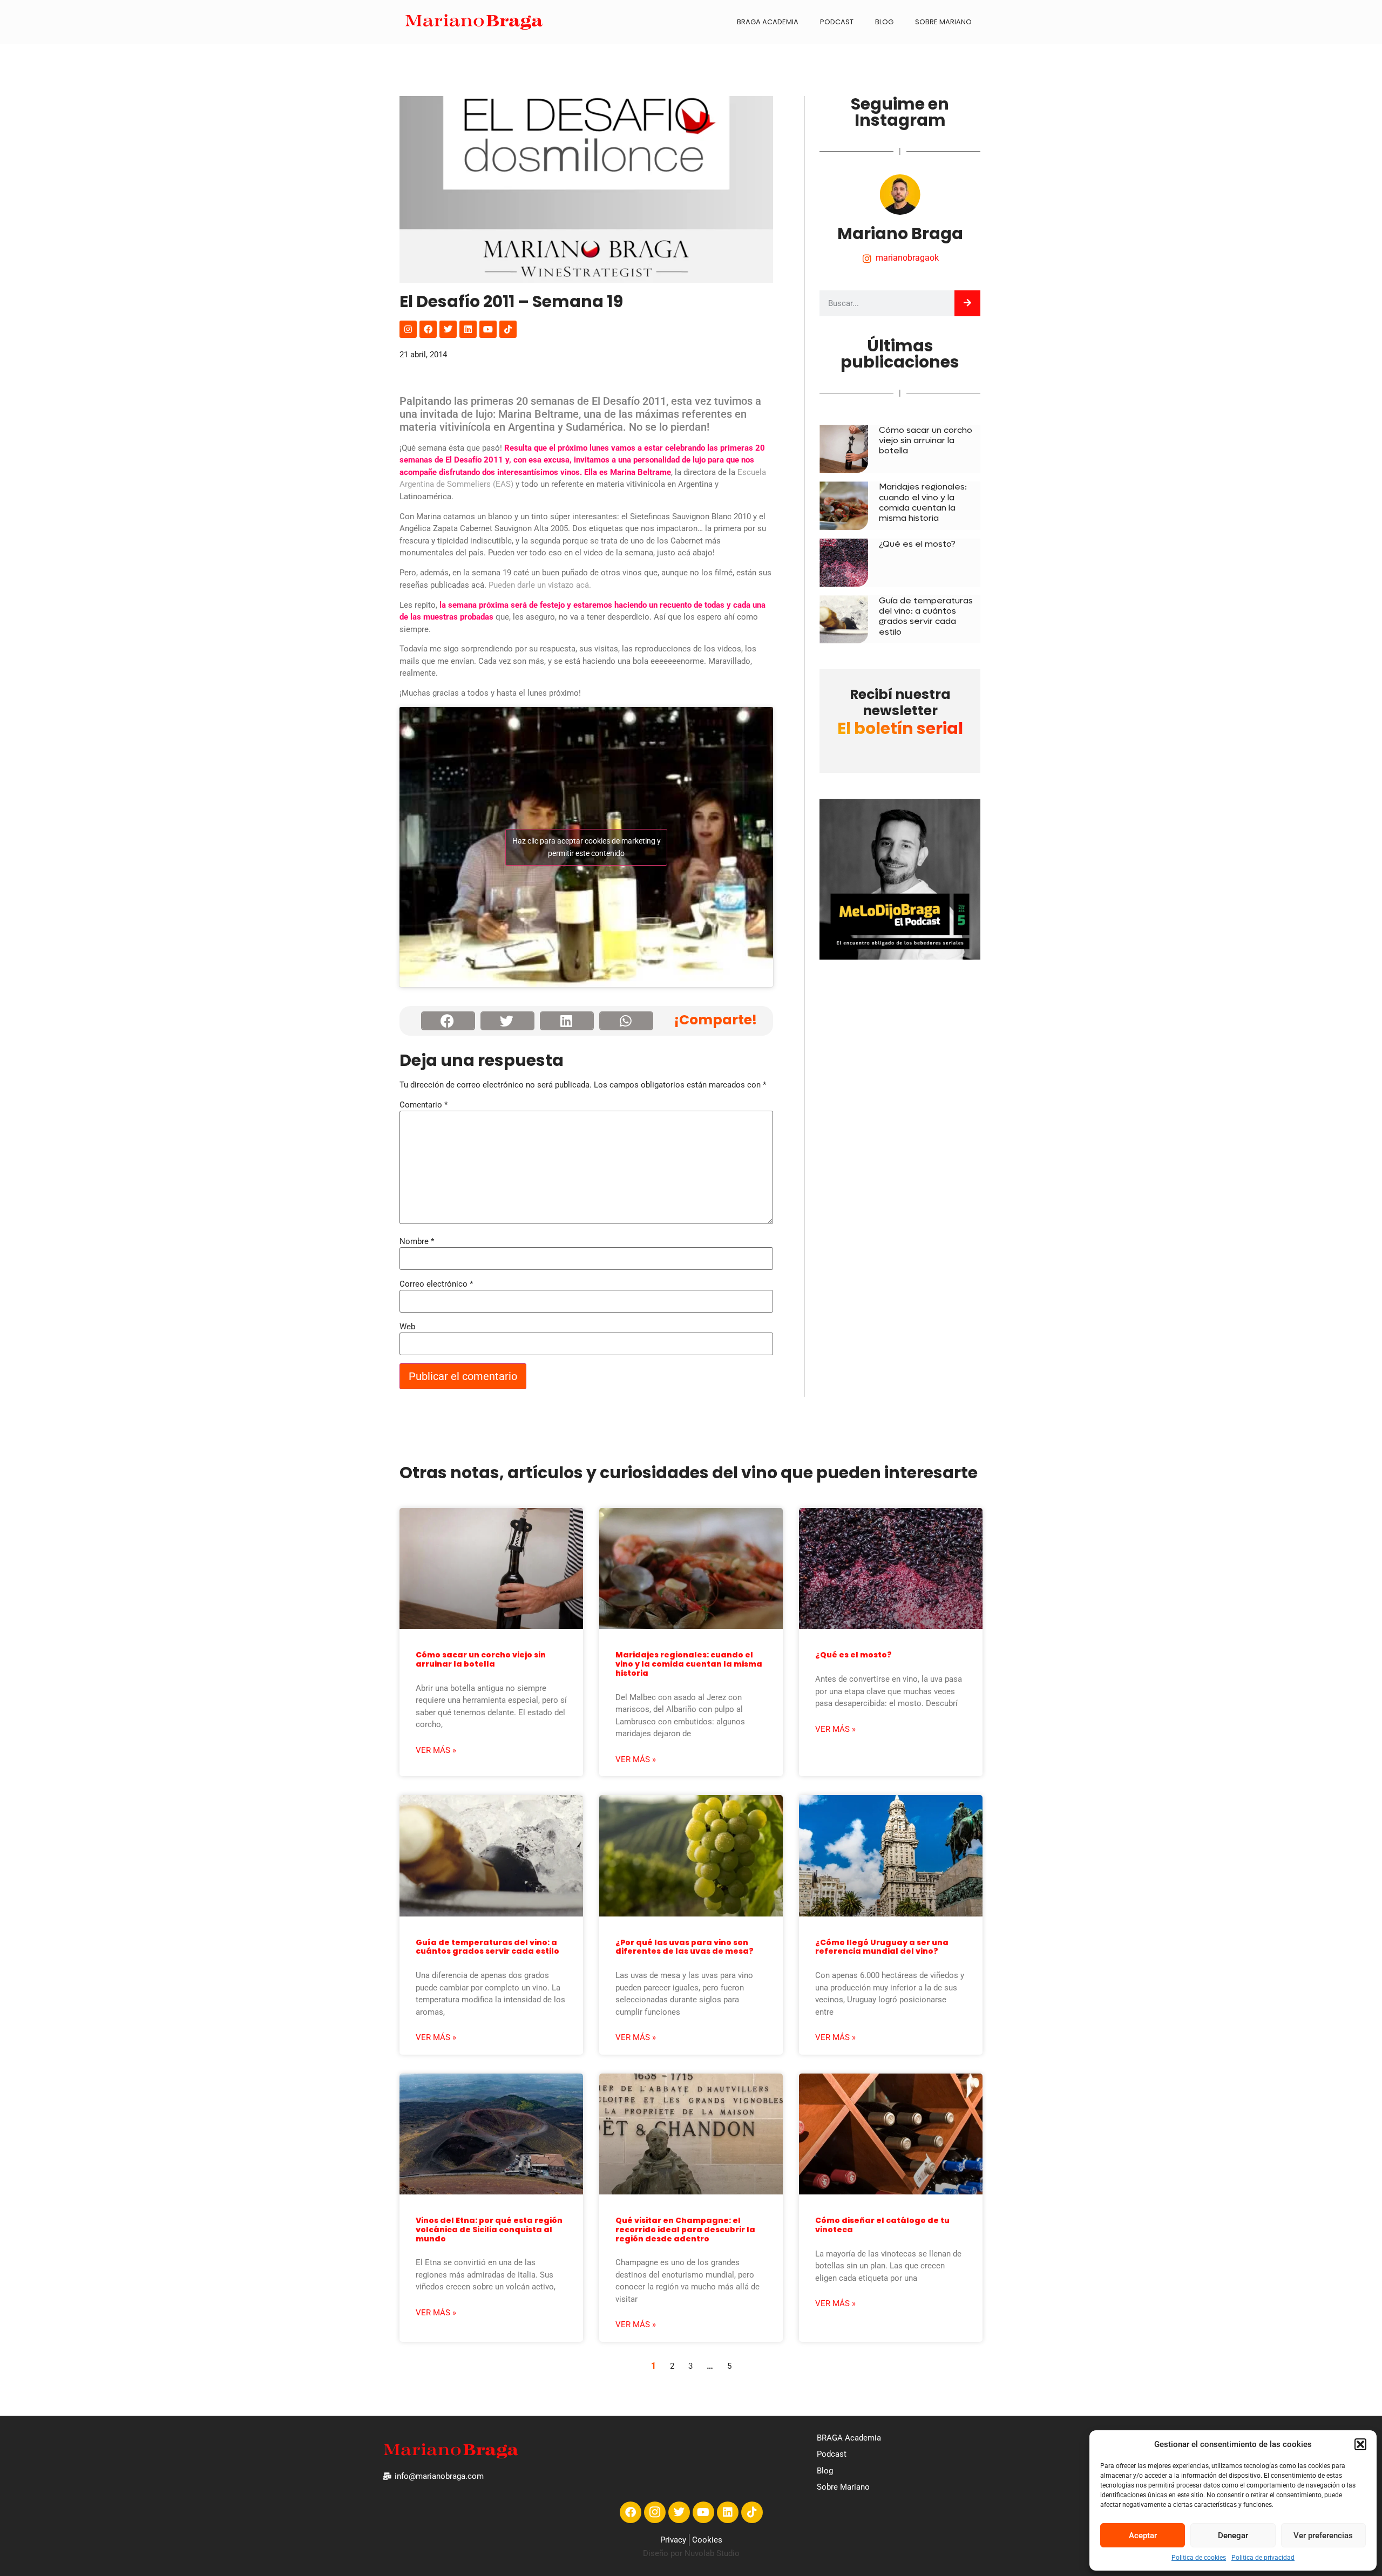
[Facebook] (428, 329)
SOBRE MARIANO (943, 22)
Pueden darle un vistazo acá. (540, 585)
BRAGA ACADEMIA (768, 22)
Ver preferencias (1323, 2536)
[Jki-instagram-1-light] (655, 2512)
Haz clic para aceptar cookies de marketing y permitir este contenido (587, 847)
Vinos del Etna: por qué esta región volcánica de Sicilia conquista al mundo (489, 2230)
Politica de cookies (1199, 2558)
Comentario (424, 1105)
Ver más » (436, 1750)
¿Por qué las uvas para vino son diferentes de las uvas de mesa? (685, 1947)
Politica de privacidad (1263, 2558)
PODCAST (837, 22)
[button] (1360, 2444)
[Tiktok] (508, 329)
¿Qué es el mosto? (917, 544)
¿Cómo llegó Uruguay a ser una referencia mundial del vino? (882, 1947)
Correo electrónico (436, 1284)
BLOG (884, 22)
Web (407, 1327)
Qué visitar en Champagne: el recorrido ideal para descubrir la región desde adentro (685, 2230)
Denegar (1233, 2536)
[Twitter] (448, 329)
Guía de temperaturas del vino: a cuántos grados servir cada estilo (926, 616)
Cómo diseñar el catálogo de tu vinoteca (882, 2225)
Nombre (417, 1242)
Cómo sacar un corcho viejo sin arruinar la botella (926, 440)
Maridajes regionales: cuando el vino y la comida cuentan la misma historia (923, 502)
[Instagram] (408, 329)
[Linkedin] (468, 329)
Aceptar (1143, 2536)
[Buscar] (967, 303)
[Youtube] (488, 329)
